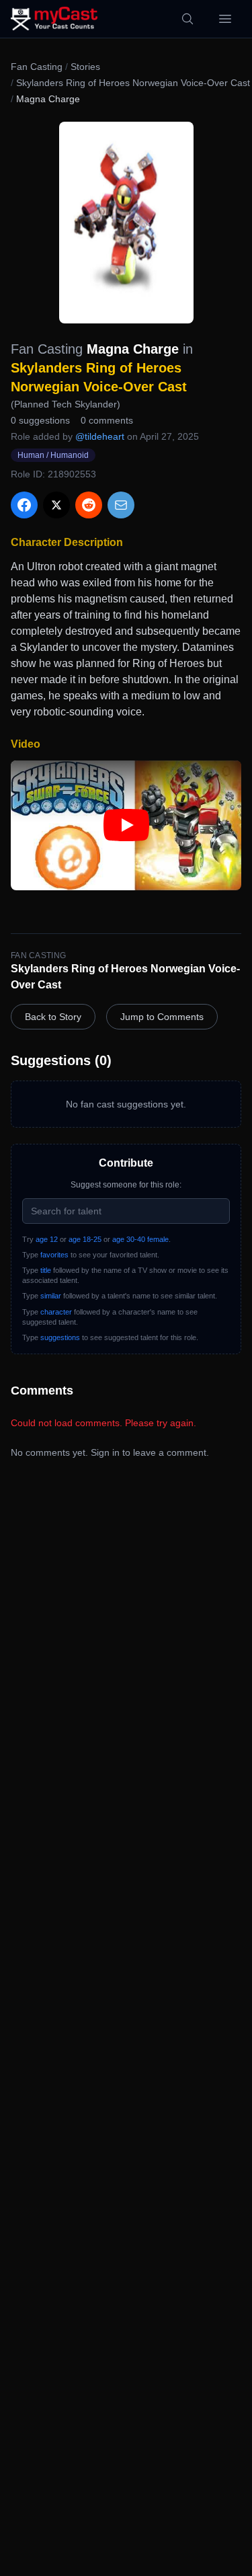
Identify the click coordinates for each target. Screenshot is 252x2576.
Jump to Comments (162, 1017)
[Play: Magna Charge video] (126, 825)
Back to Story (53, 1017)
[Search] (187, 19)
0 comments (107, 420)
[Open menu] (225, 19)
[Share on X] (56, 505)
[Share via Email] (121, 505)
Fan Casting (37, 67)
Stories (85, 67)
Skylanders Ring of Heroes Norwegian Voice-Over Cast (133, 83)
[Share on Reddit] (89, 505)
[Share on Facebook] (24, 505)
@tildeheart (100, 436)
